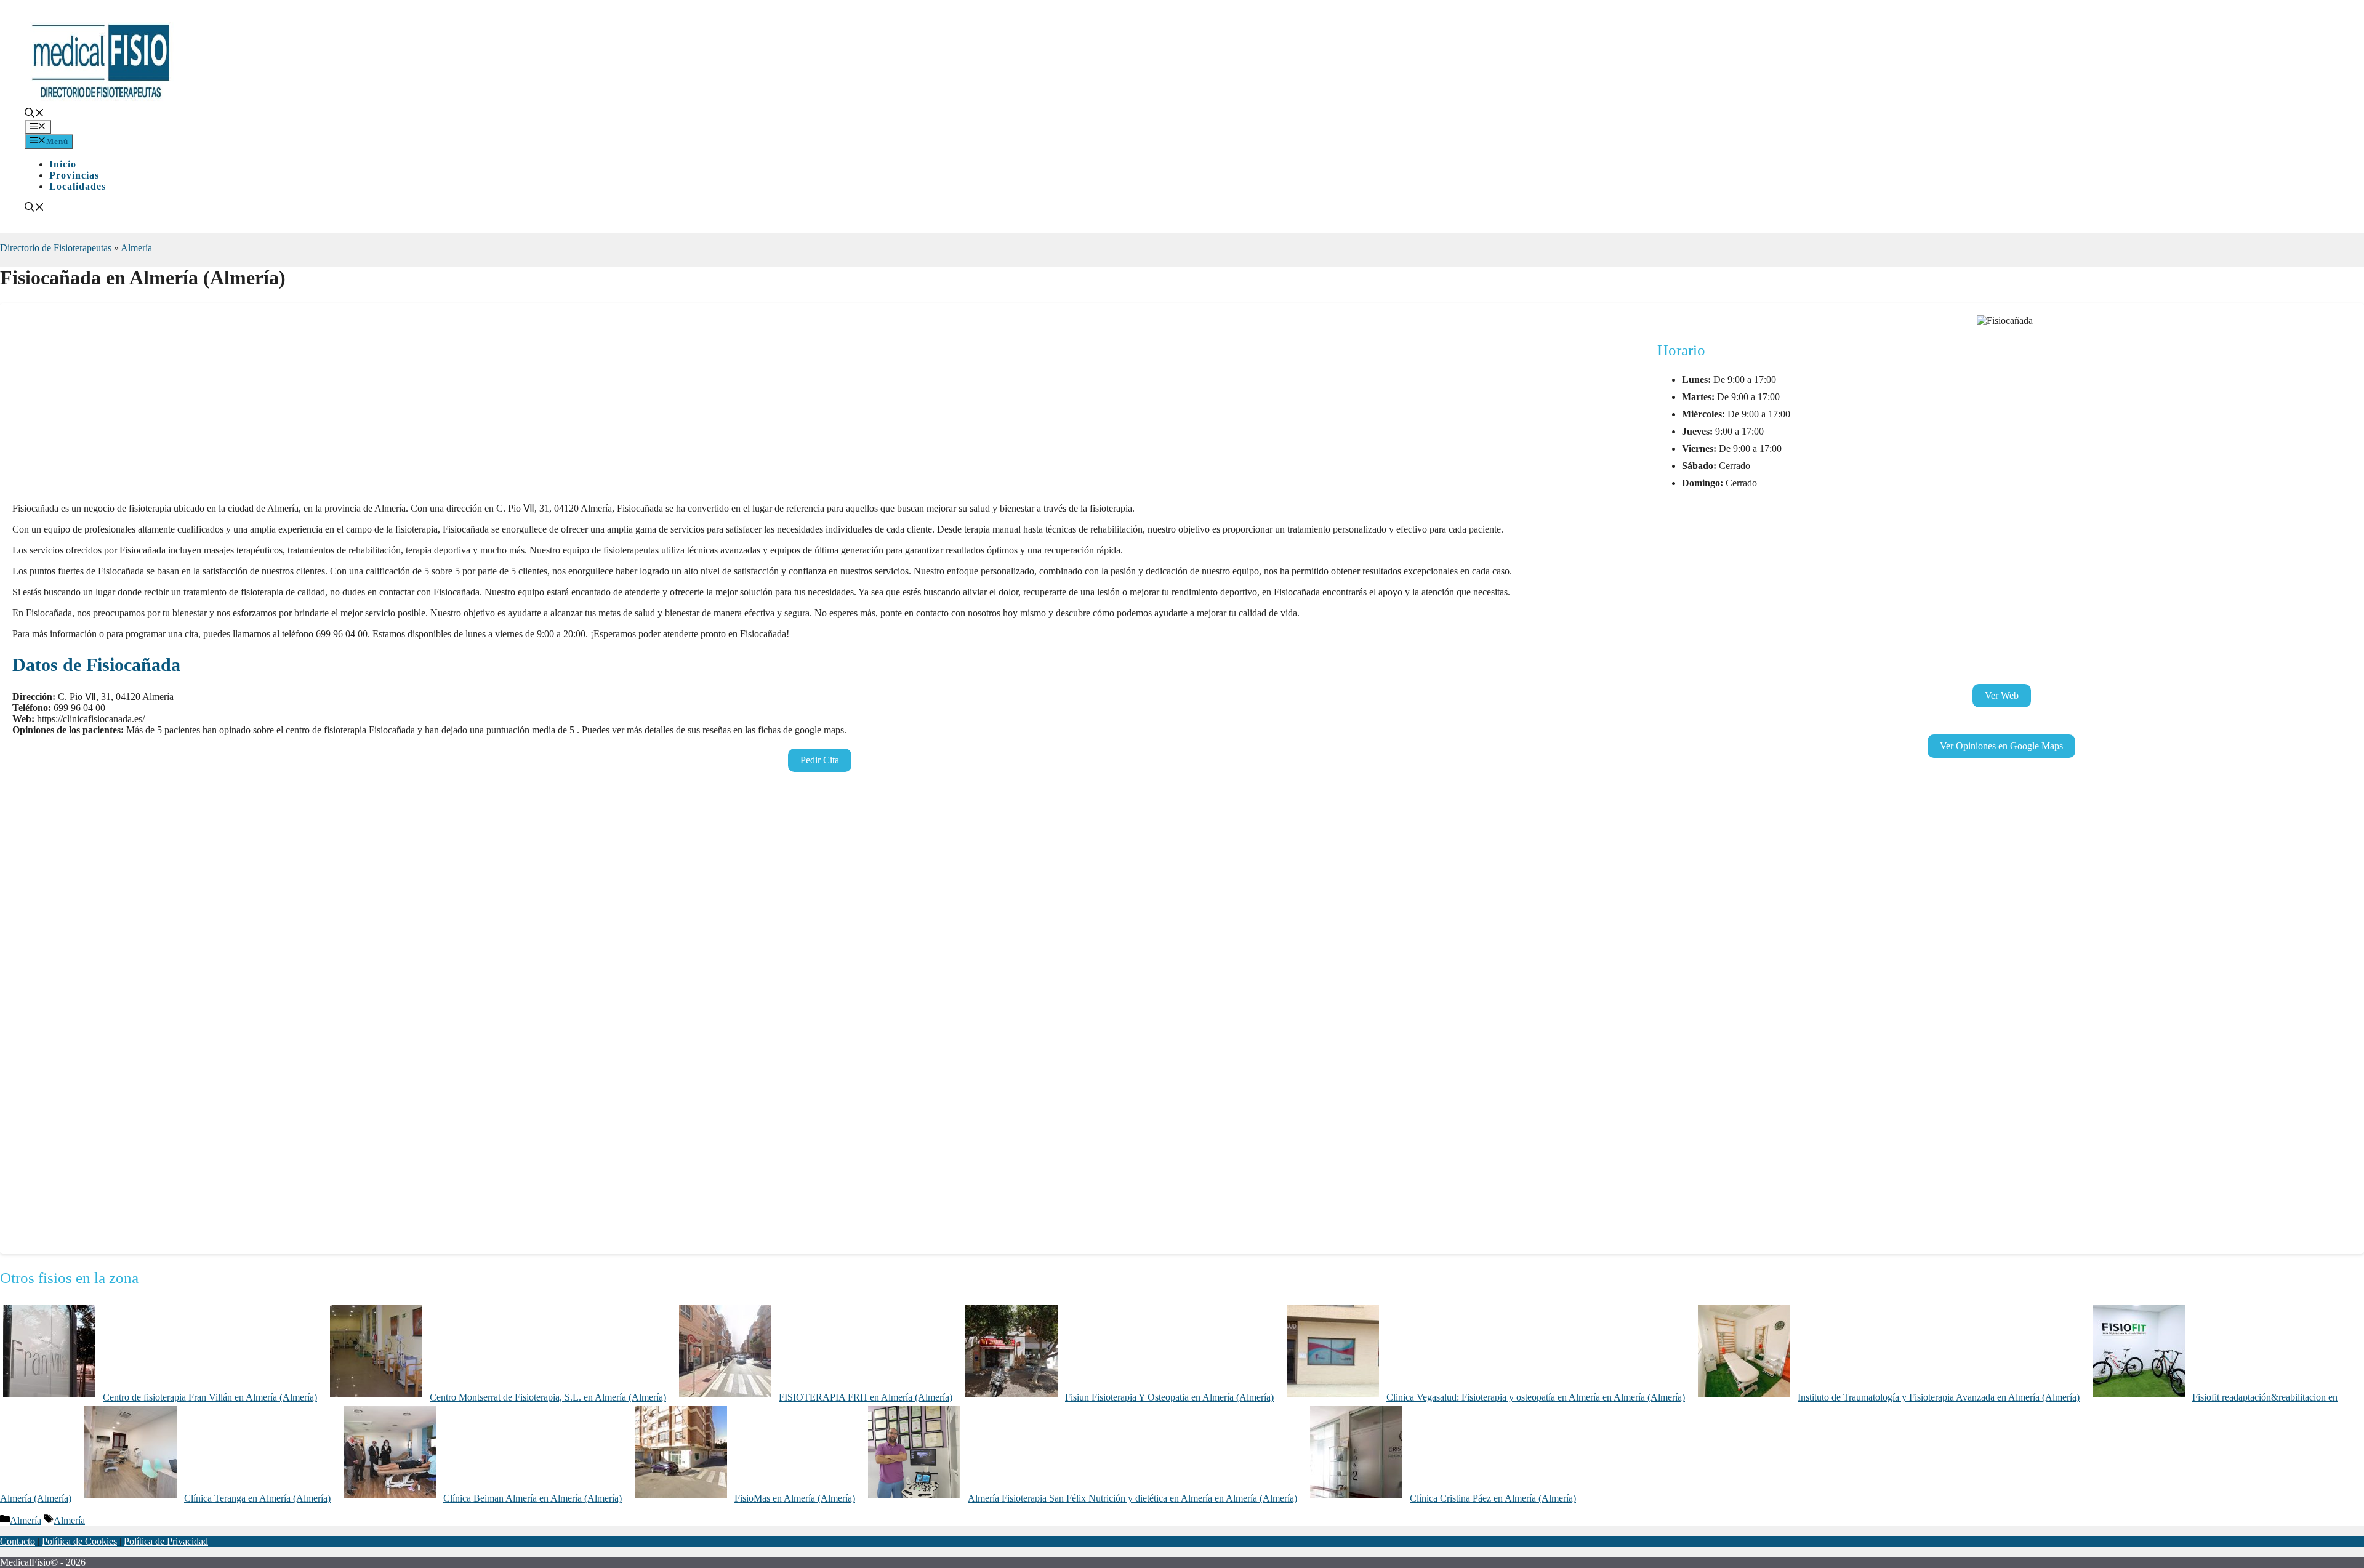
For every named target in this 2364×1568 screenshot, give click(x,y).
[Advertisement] (382, 406)
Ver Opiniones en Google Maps (2001, 746)
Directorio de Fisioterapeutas (56, 248)
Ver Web (2002, 695)
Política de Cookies (79, 1541)
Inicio (63, 164)
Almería (136, 248)
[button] (34, 114)
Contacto (18, 1541)
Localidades (78, 186)
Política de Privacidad (166, 1541)
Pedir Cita (820, 760)
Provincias (74, 175)
